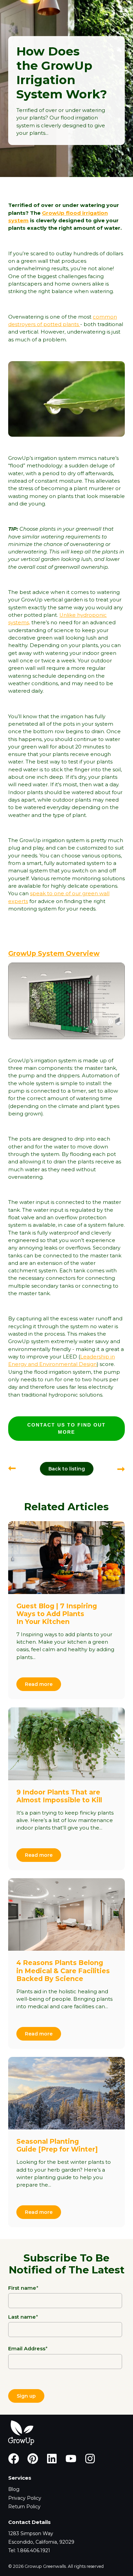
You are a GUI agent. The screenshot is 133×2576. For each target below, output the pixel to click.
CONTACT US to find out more (66, 1428)
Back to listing (67, 1469)
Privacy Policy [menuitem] (25, 2498)
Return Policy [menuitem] (24, 2507)
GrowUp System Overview (54, 953)
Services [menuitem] (20, 2478)
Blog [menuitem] (14, 2489)
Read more (39, 1684)
